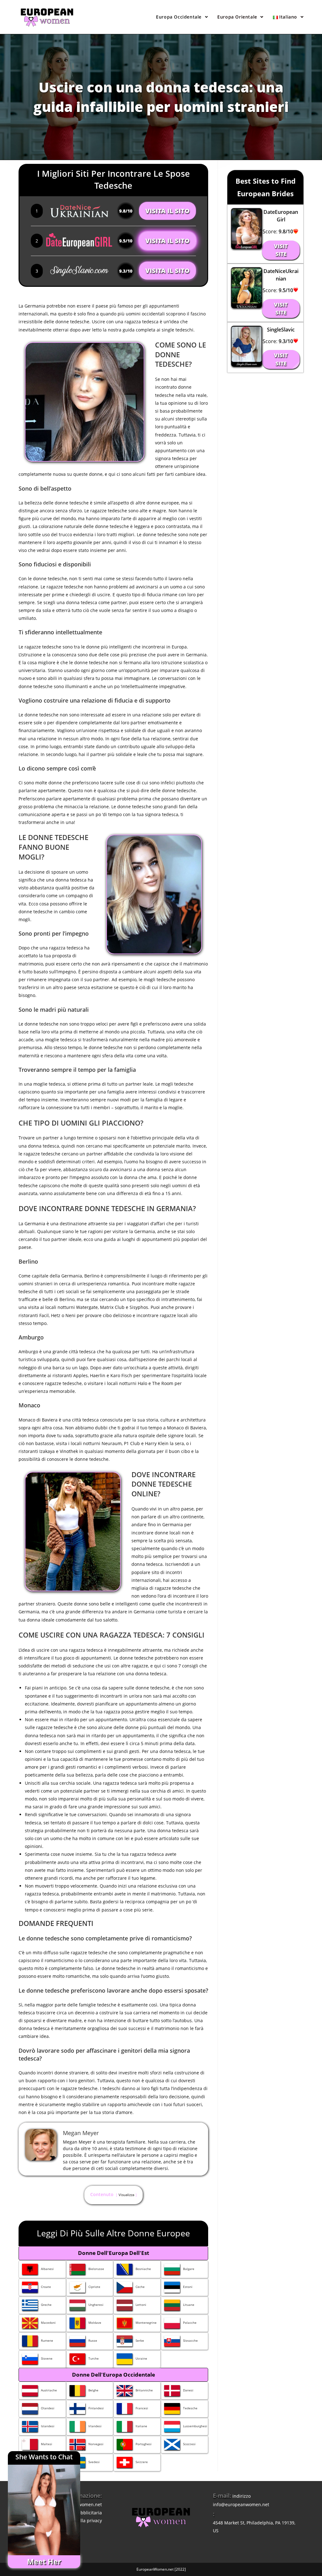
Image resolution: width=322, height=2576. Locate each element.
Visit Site (281, 250)
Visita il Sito (167, 211)
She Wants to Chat (44, 2457)
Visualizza (126, 2195)
